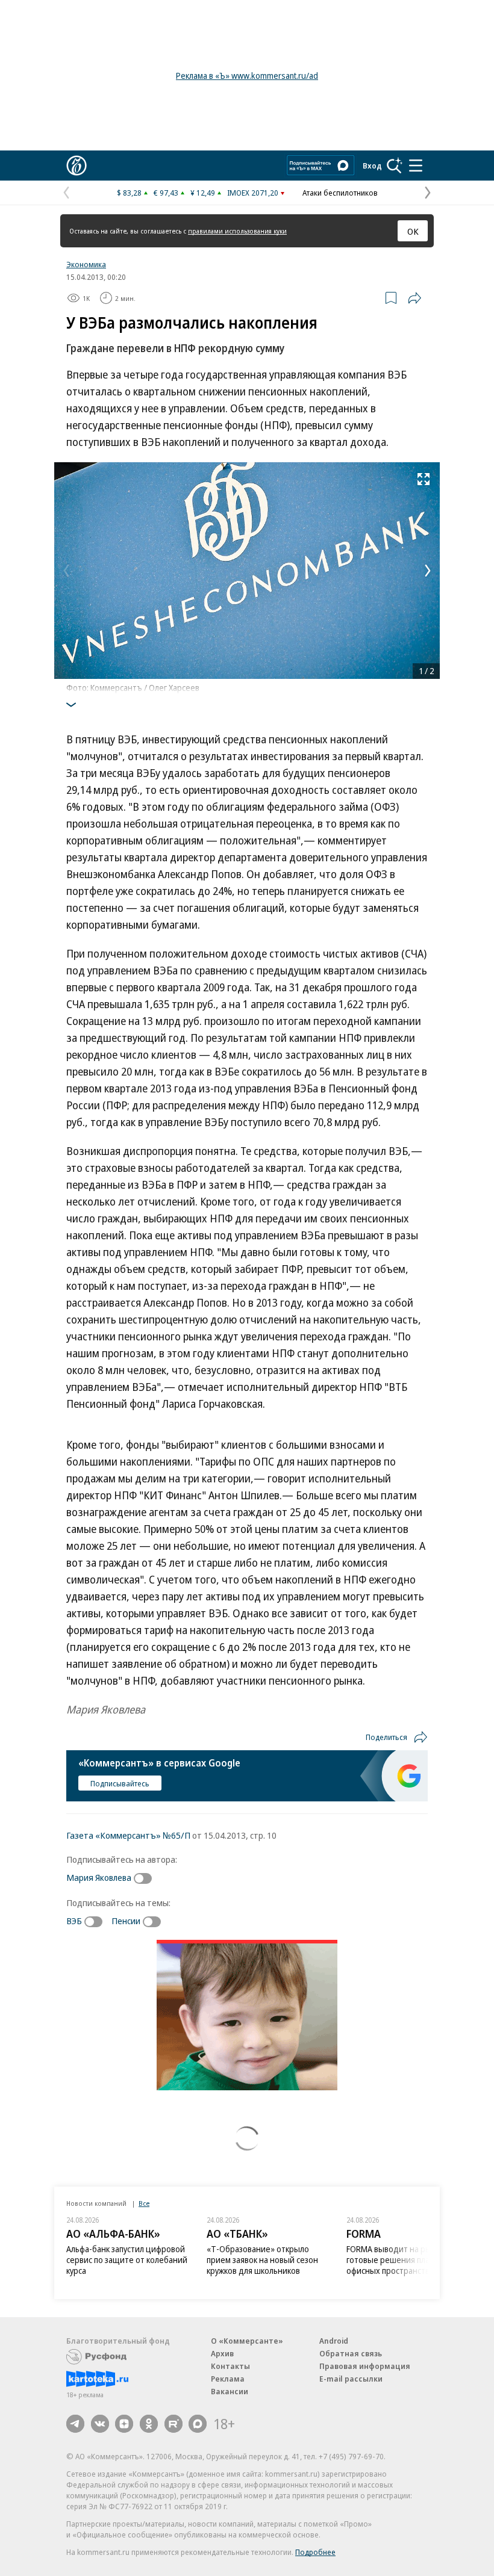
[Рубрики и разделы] (416, 166)
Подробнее (315, 2552)
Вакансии (230, 2391)
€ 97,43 (166, 193)
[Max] (198, 2424)
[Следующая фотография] (428, 571)
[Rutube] (174, 2424)
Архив (222, 2353)
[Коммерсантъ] (77, 166)
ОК (413, 231)
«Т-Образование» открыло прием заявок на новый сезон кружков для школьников (262, 2260)
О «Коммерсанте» (247, 2341)
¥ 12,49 (203, 193)
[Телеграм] (75, 2424)
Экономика (86, 264)
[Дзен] (124, 2424)
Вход (372, 166)
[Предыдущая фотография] (66, 571)
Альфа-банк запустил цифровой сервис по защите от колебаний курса (127, 2260)
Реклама (228, 2379)
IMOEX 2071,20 (253, 193)
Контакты (230, 2366)
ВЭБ (74, 1921)
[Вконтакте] (100, 2424)
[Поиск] (395, 166)
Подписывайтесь (120, 1783)
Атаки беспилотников (340, 193)
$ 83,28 (129, 193)
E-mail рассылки (351, 2379)
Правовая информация (365, 2366)
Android (334, 2341)
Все (144, 2203)
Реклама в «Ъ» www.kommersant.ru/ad (247, 76)
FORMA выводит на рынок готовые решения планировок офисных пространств (404, 2260)
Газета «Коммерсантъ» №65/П (128, 1835)
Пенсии (126, 1921)
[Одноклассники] (149, 2424)
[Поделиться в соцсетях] (414, 298)
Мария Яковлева (99, 1877)
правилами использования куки (237, 231)
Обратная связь (351, 2353)
